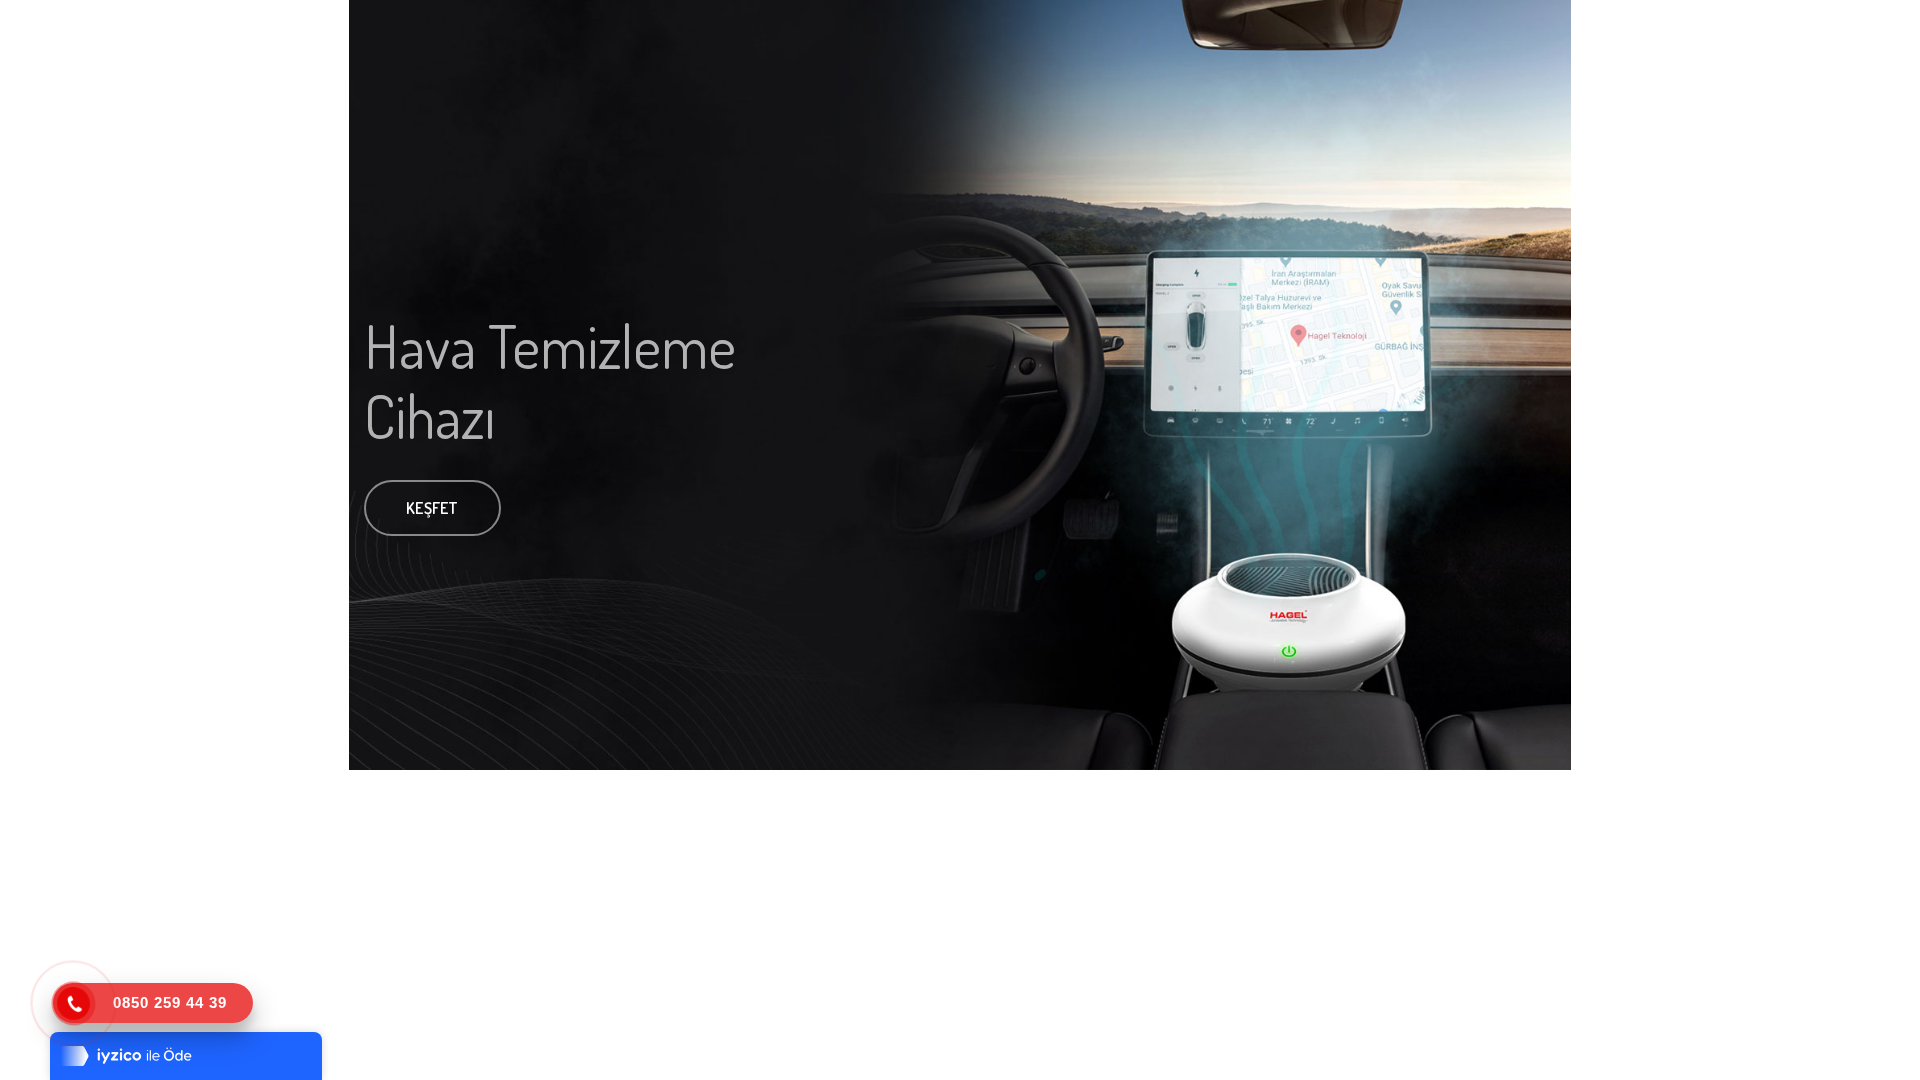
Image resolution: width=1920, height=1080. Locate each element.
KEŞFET (432, 508)
